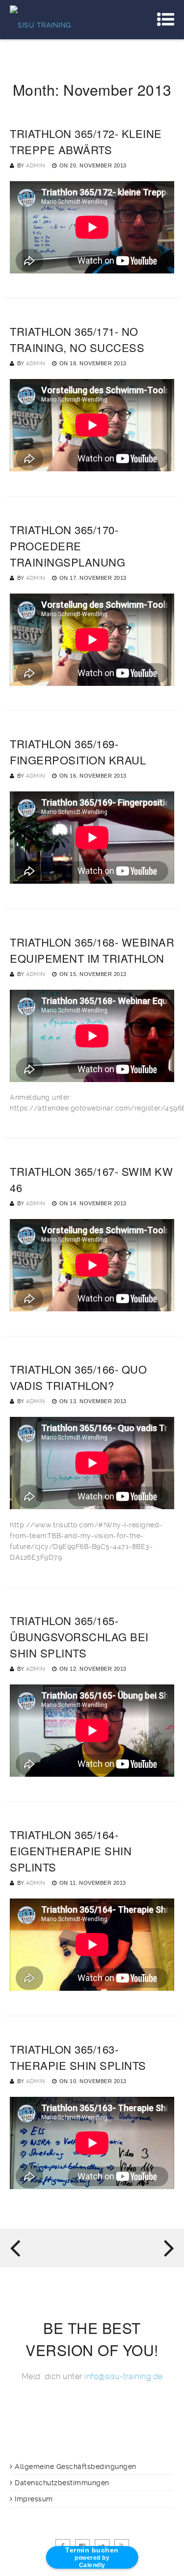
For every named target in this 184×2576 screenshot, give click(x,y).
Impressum (34, 2499)
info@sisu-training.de (124, 2376)
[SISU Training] (40, 20)
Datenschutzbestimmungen (62, 2483)
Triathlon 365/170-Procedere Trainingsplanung (67, 546)
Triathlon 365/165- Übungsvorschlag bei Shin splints (79, 1637)
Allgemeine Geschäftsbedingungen (76, 2467)
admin (36, 166)
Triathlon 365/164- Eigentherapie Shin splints (71, 1851)
